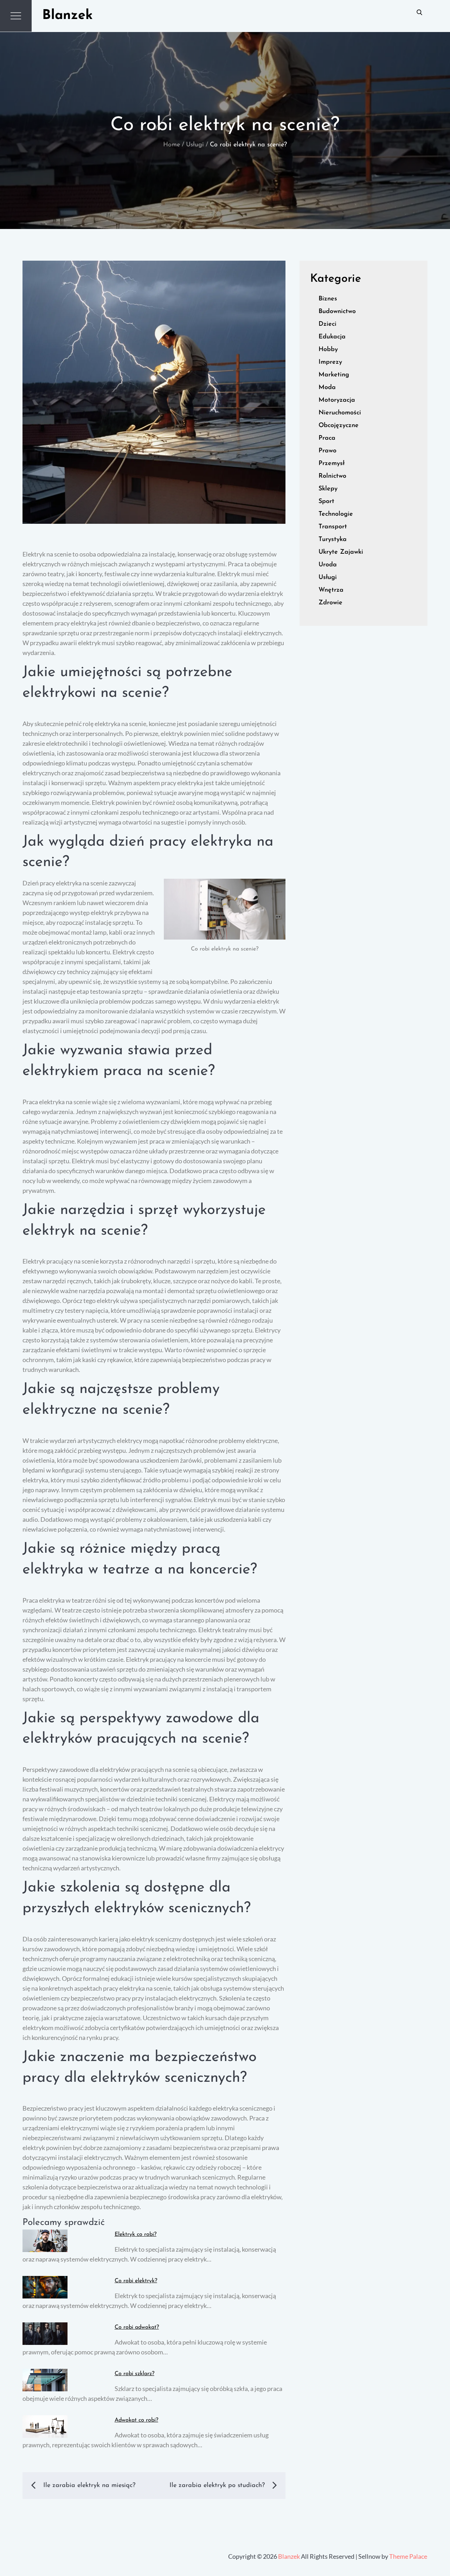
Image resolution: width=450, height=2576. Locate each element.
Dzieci (327, 324)
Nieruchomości (340, 413)
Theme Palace (408, 2556)
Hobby (328, 350)
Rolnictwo (332, 476)
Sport (326, 502)
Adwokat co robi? (136, 2420)
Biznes (328, 299)
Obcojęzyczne (339, 426)
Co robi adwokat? (137, 2327)
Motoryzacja (337, 400)
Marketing (334, 375)
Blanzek (67, 16)
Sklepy (328, 489)
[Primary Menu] (16, 16)
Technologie (336, 514)
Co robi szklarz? (134, 2374)
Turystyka (333, 540)
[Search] (419, 12)
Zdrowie (330, 603)
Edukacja (332, 337)
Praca (327, 438)
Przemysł (332, 464)
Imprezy (330, 362)
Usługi (328, 578)
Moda (327, 388)
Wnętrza (331, 590)
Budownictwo (337, 312)
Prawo (327, 451)
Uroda (328, 565)
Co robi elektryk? (136, 2281)
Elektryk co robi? (136, 2234)
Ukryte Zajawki (341, 552)
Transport (333, 527)
